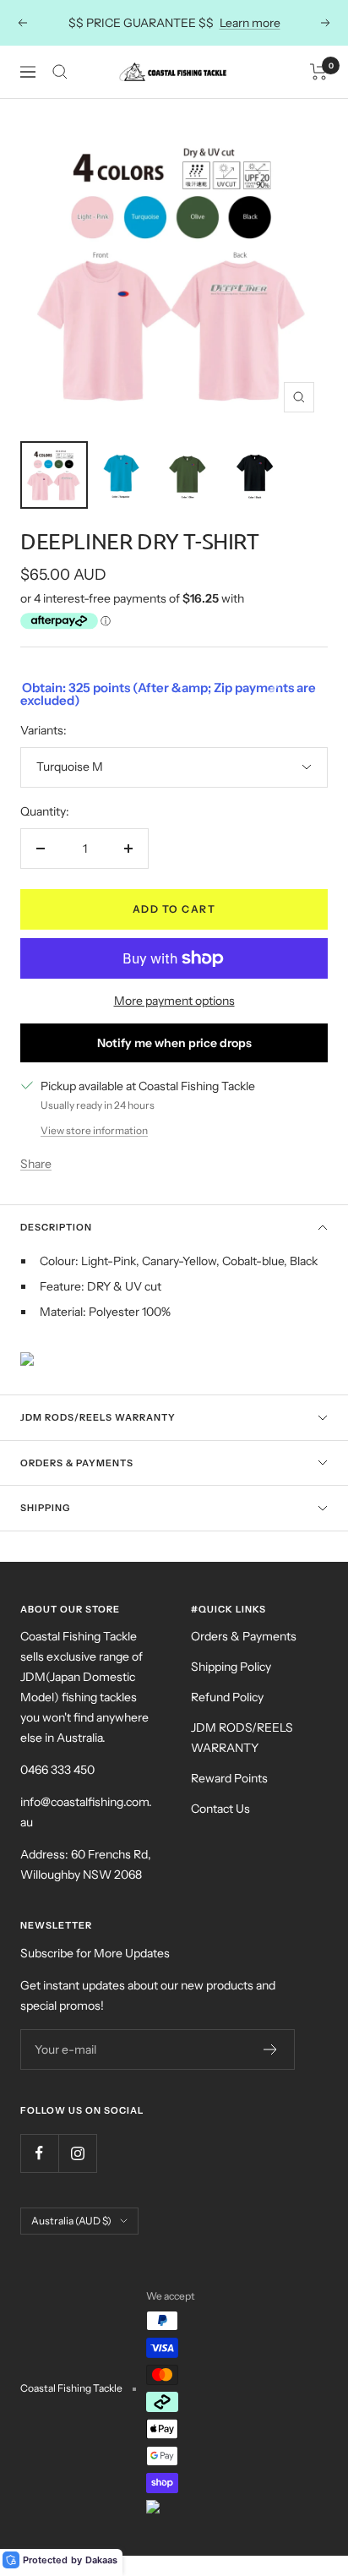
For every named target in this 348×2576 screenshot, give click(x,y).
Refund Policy (227, 1697)
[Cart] (319, 72)
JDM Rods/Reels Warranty (98, 1417)
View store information (94, 1130)
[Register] (271, 2049)
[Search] (60, 72)
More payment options (174, 1001)
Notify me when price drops (174, 1043)
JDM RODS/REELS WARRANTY (242, 1738)
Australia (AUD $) (71, 2221)
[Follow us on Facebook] (39, 2153)
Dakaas (101, 2560)
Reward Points (229, 1778)
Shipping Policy (231, 1667)
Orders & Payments (77, 1463)
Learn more (250, 23)
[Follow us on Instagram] (77, 2153)
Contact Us (220, 1809)
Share (36, 1164)
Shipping (45, 1508)
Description (56, 1227)
